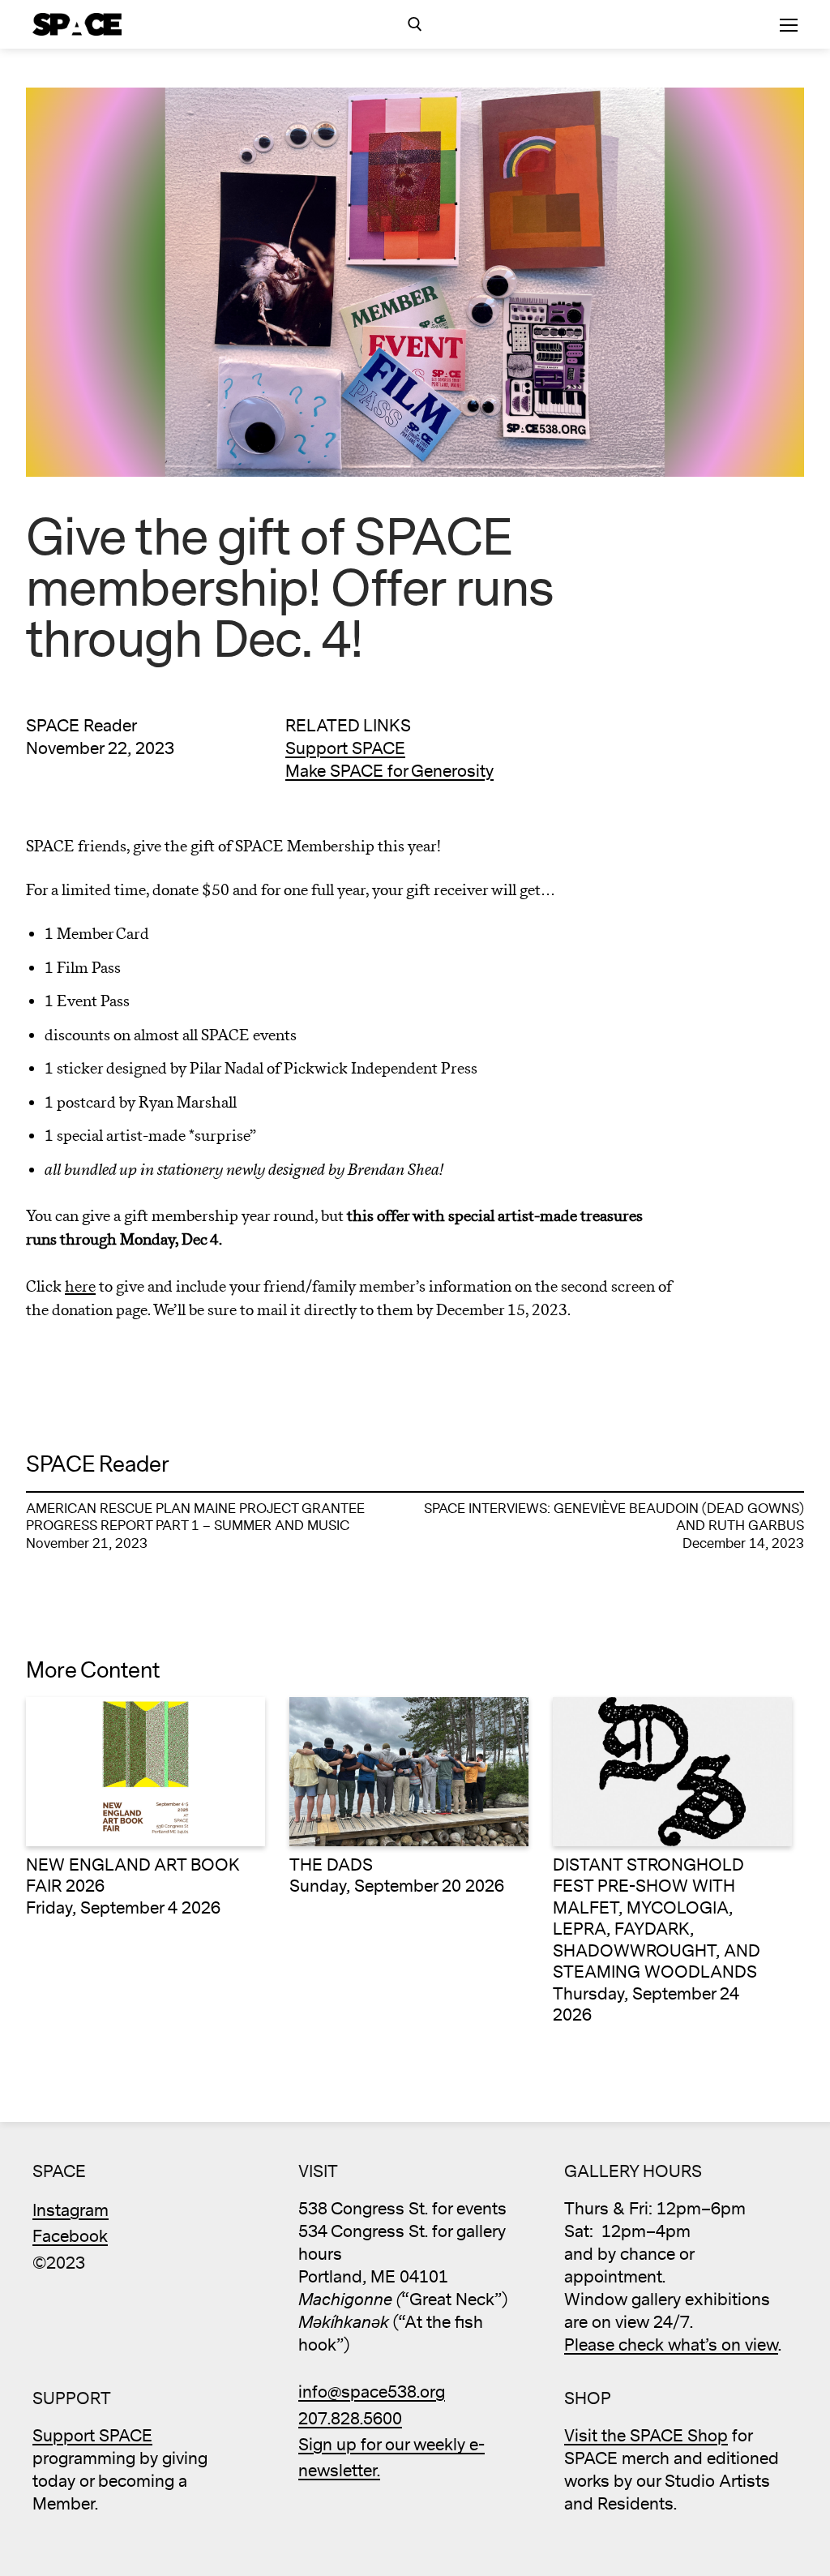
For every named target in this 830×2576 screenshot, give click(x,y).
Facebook (70, 2237)
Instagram (71, 2211)
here (80, 1287)
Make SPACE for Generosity (389, 772)
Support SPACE (345, 749)
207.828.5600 (350, 2419)
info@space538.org (372, 2392)
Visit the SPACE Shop (646, 2436)
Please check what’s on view (671, 2345)
